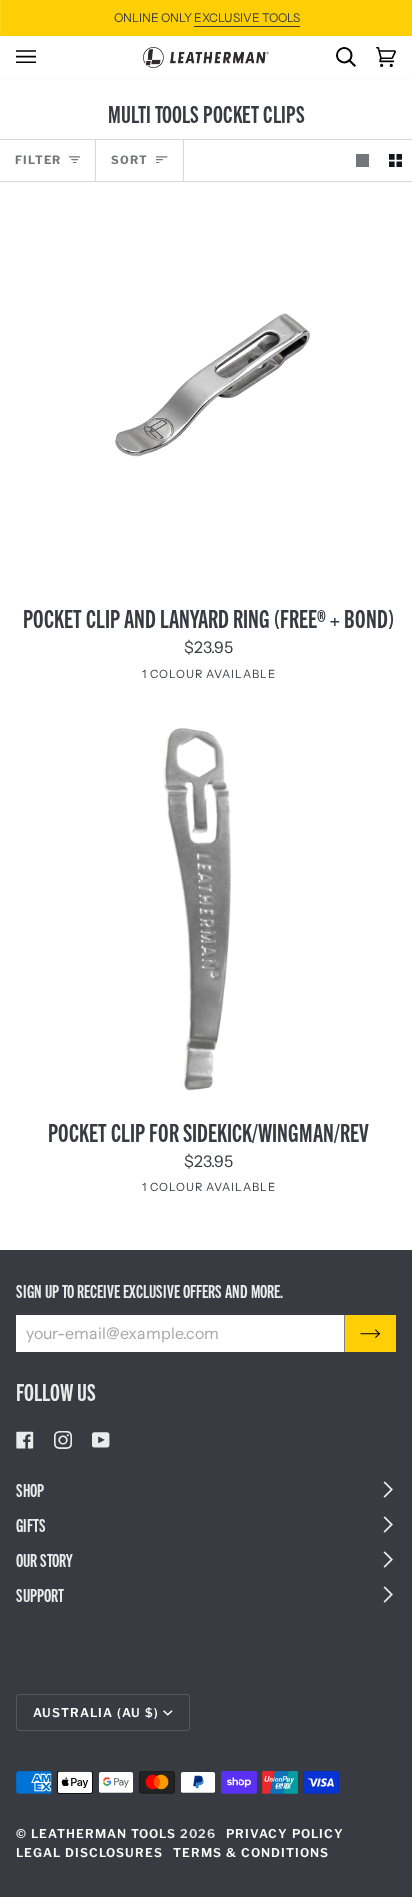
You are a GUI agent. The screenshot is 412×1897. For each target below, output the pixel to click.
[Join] (370, 1333)
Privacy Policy (285, 1833)
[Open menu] (36, 57)
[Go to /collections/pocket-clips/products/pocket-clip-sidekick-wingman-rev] (206, 907)
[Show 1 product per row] (362, 160)
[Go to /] (206, 57)
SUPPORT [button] (40, 1594)
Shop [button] (30, 1489)
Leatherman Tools (103, 1833)
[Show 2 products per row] (395, 160)
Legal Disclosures (89, 1852)
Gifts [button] (31, 1524)
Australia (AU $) (96, 1712)
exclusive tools (246, 17)
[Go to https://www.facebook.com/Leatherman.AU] (25, 1440)
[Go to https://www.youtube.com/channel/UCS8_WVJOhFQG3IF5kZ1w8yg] (101, 1440)
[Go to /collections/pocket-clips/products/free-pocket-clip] (206, 393)
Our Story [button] (44, 1559)
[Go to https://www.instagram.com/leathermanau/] (63, 1440)
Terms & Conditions (251, 1852)
